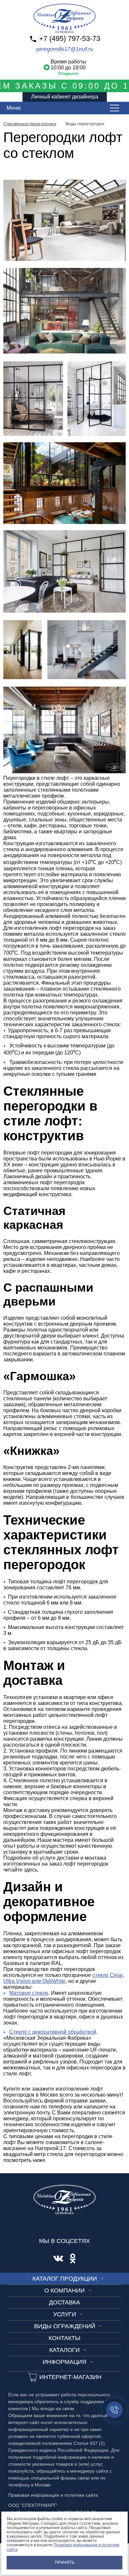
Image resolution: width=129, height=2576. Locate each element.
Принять (65, 2562)
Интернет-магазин (70, 2377)
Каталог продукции (65, 2279)
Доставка (64, 2302)
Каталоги (64, 2350)
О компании (64, 2291)
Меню (14, 108)
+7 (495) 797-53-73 (70, 38)
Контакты (64, 2338)
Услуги (65, 2314)
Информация (64, 2362)
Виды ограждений (65, 2326)
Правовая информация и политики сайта (63, 2547)
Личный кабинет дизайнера (65, 97)
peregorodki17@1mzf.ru (65, 49)
